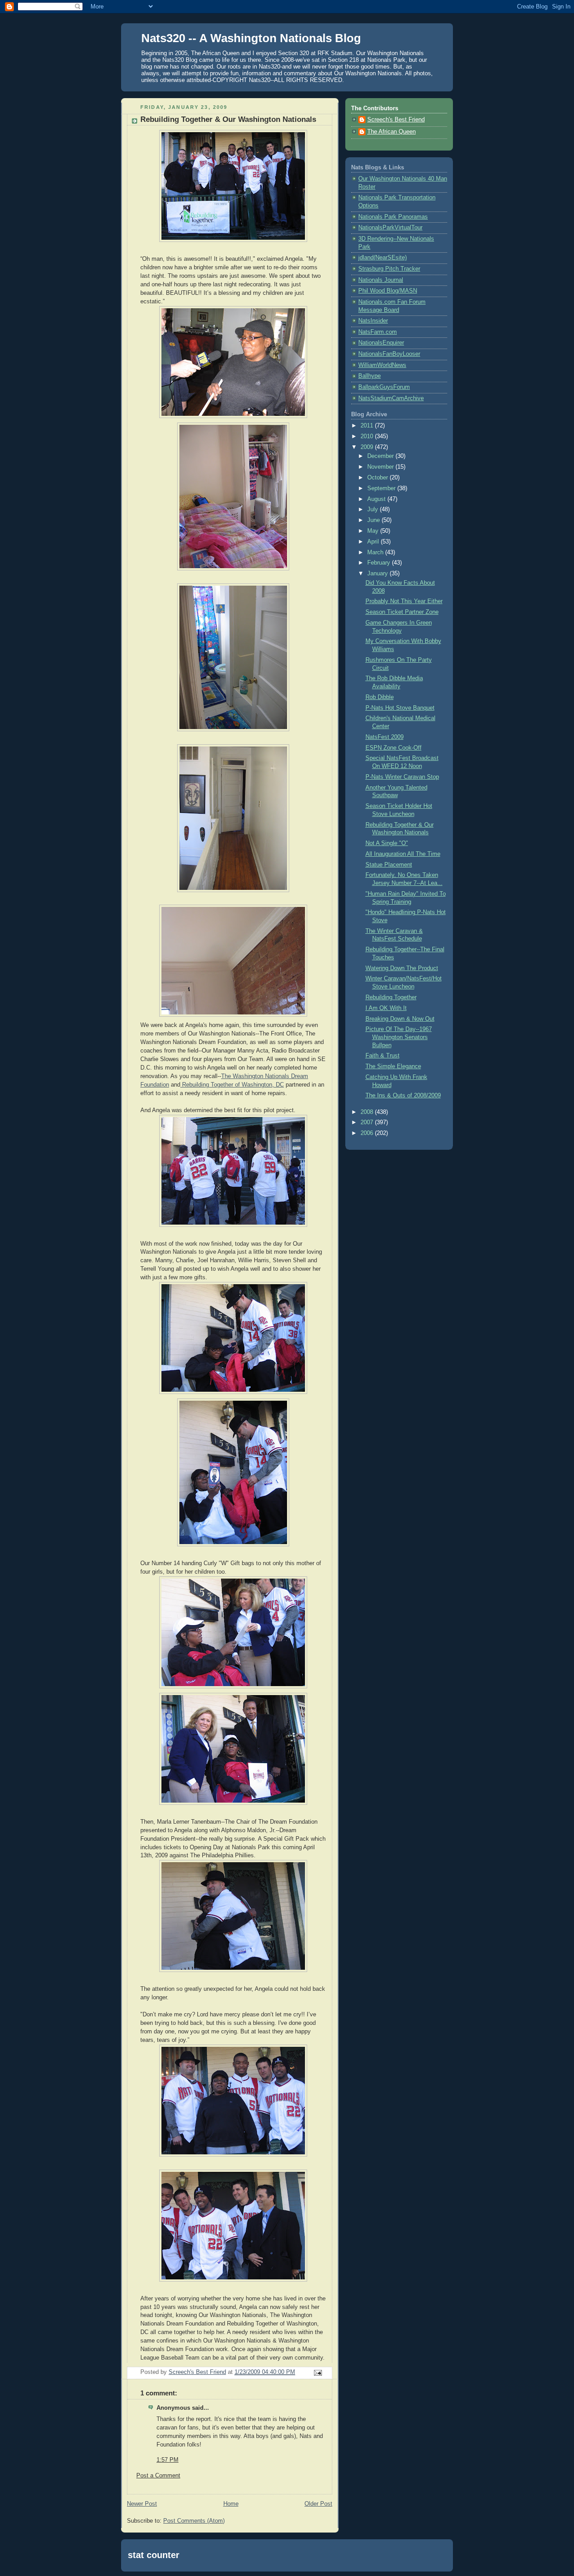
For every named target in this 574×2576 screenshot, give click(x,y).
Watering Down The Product (402, 968)
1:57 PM (167, 2460)
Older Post (318, 2504)
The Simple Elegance (393, 1066)
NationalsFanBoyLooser (389, 354)
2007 (368, 1122)
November (381, 467)
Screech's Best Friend (396, 120)
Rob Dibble (380, 697)
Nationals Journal (381, 280)
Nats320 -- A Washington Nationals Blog (251, 38)
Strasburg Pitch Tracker (389, 269)
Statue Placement (389, 865)
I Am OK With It (386, 1008)
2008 (368, 1112)
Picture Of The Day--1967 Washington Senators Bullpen (399, 1037)
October (378, 478)
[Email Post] (317, 2373)
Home (231, 2504)
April (374, 542)
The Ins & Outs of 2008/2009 (403, 1096)
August (377, 499)
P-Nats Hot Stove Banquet (400, 708)
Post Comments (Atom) (194, 2521)
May (374, 531)
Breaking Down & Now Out (400, 1019)
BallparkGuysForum (384, 387)
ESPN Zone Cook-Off (394, 748)
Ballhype (370, 376)
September (382, 488)
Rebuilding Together (391, 997)
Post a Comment (158, 2476)
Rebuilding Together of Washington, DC (232, 1085)
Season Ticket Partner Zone (402, 612)
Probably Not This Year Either (404, 601)
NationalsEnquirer (381, 343)
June (374, 520)
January (378, 574)
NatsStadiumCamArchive (391, 398)
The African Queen (391, 132)
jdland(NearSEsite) (383, 258)
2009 (368, 447)
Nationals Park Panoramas (393, 217)
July (374, 509)
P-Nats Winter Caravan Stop (402, 777)
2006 (368, 1133)
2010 (368, 436)
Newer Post (142, 2504)
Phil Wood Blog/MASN (388, 291)
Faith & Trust (383, 1056)
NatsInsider (373, 321)
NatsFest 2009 (385, 737)
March (376, 552)
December (381, 456)
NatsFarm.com (378, 332)
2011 (368, 426)
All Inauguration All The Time (403, 854)
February (380, 563)
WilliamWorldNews (382, 365)
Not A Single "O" (387, 843)
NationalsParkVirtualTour (390, 228)
